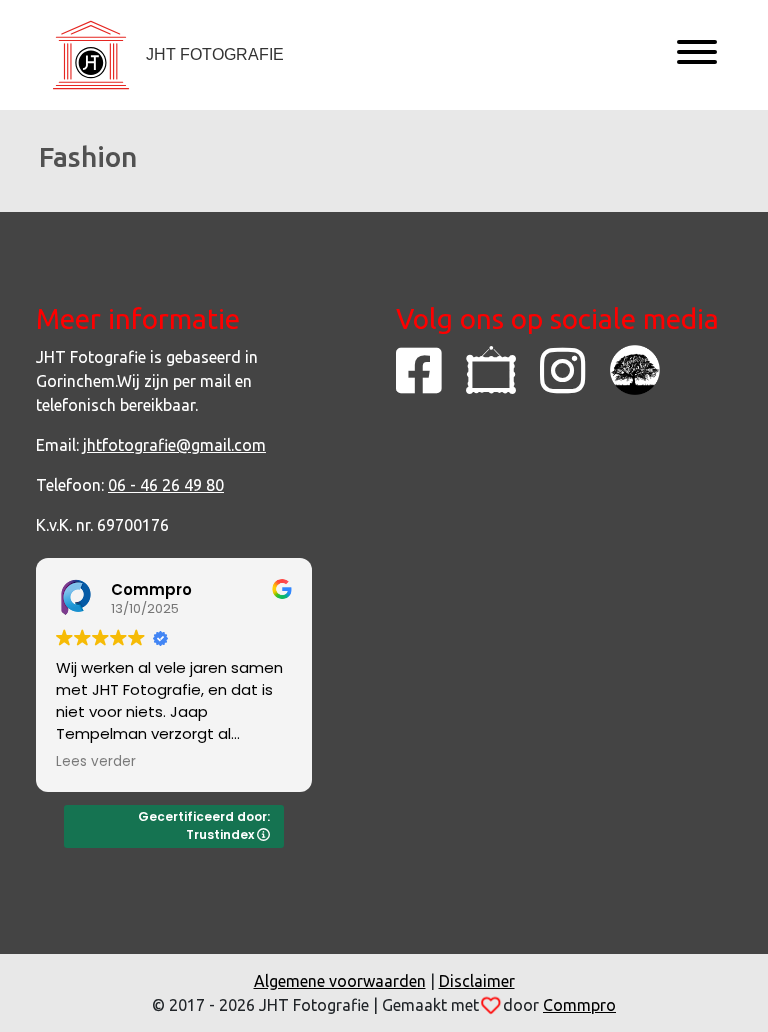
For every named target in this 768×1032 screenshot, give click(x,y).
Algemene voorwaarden (340, 981)
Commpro (579, 1005)
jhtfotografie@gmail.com (174, 445)
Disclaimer (477, 981)
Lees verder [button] (96, 762)
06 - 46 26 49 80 (166, 485)
